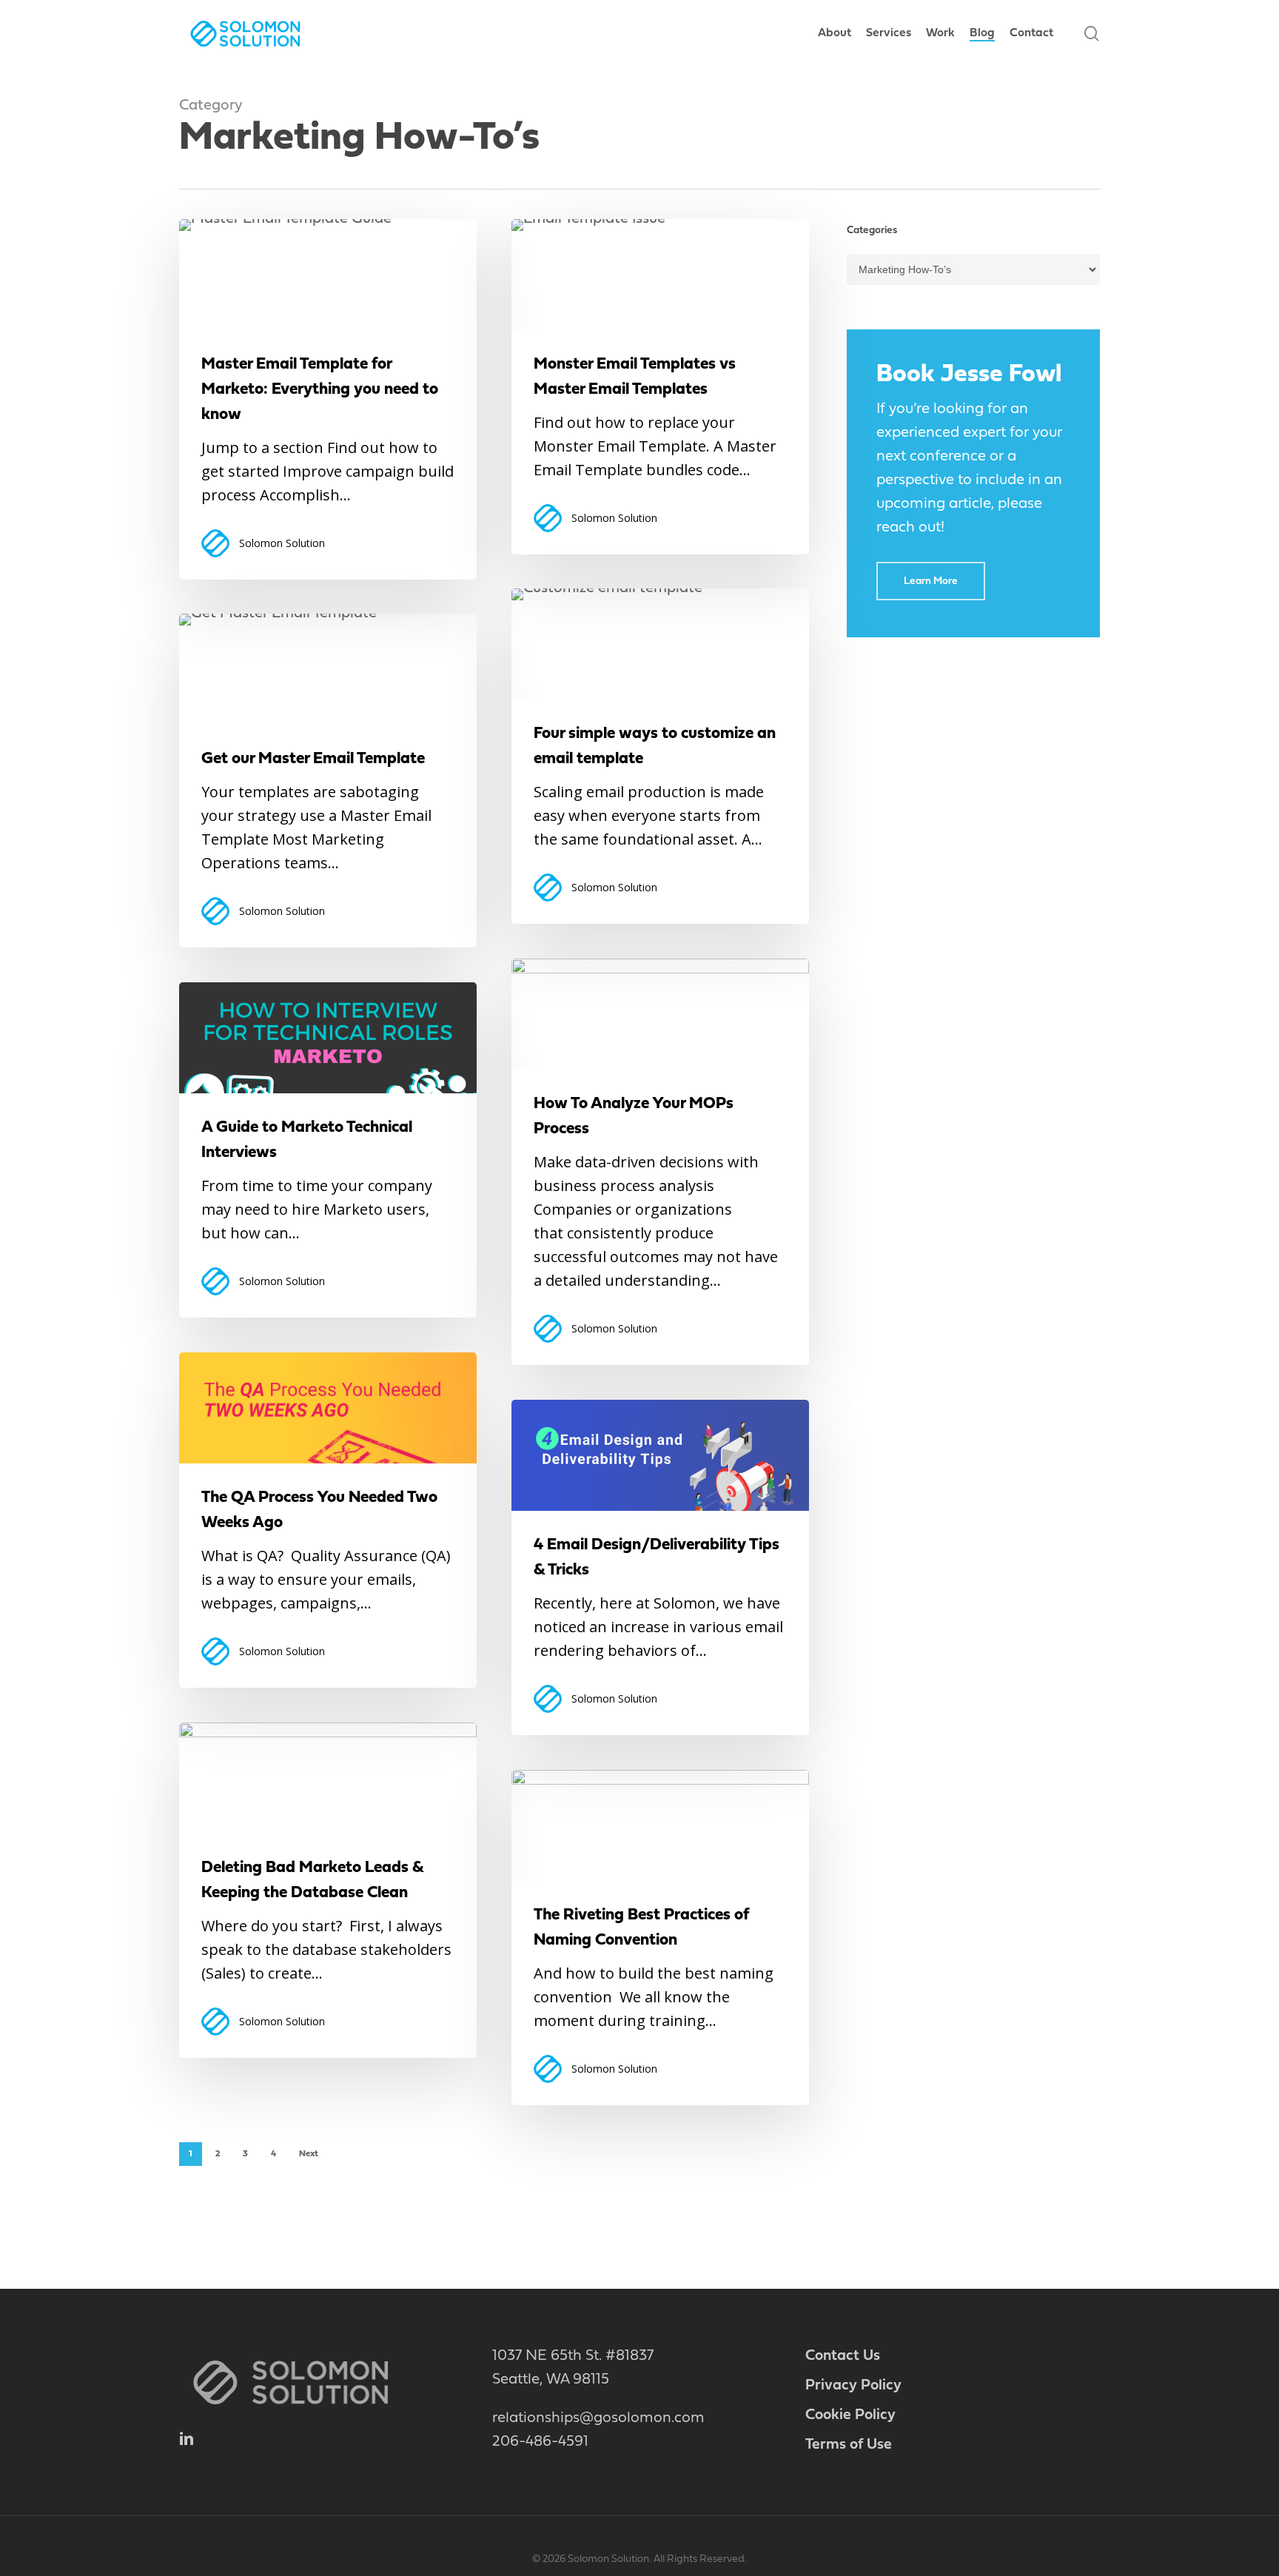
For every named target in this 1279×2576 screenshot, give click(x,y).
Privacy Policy (853, 2386)
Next (309, 2154)
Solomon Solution (282, 543)
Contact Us (843, 2356)
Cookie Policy (850, 2415)
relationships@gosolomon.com (598, 2418)
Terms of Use (849, 2445)
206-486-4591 (540, 2442)
